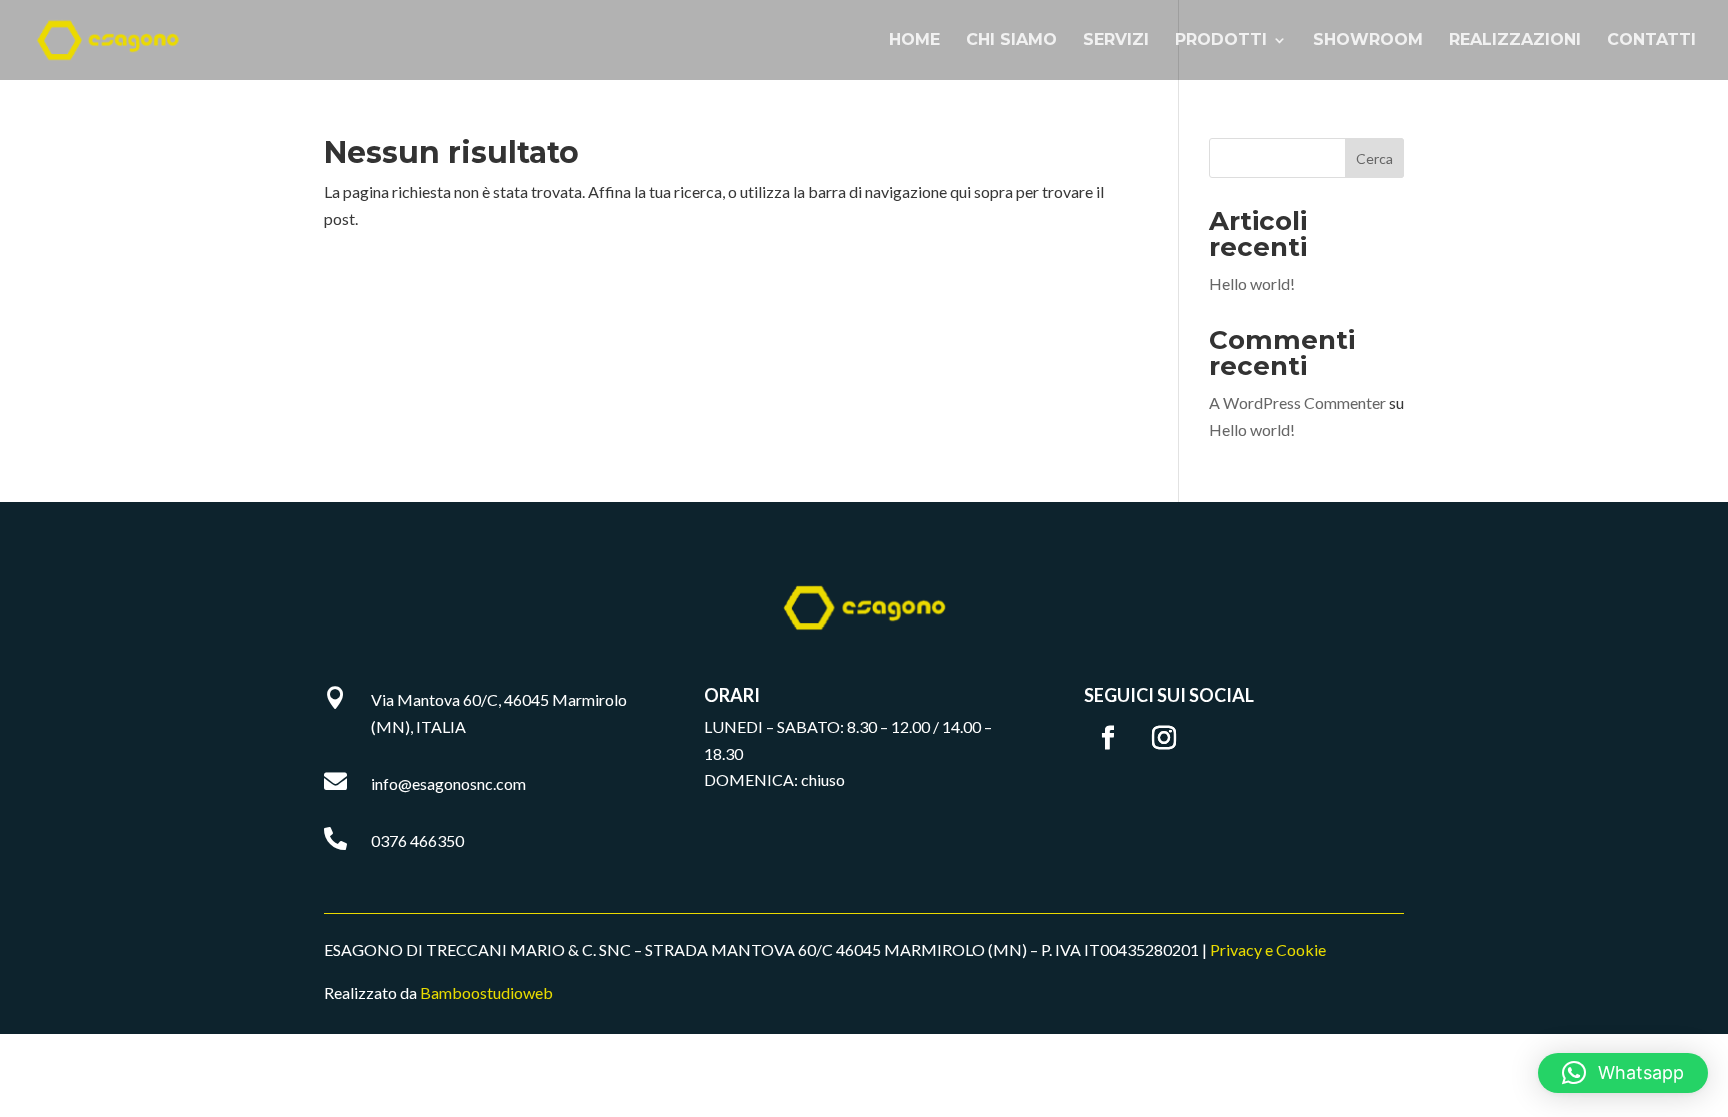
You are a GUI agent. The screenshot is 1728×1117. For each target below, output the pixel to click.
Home (914, 41)
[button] (1623, 1073)
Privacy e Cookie (1268, 949)
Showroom (1368, 41)
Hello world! (1252, 283)
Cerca (1374, 158)
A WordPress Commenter (1297, 402)
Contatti (1651, 41)
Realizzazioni (1515, 41)
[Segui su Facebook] (1108, 738)
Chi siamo (1011, 41)
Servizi (1116, 41)
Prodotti (1221, 41)
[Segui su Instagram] (1164, 738)
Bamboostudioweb (486, 992)
